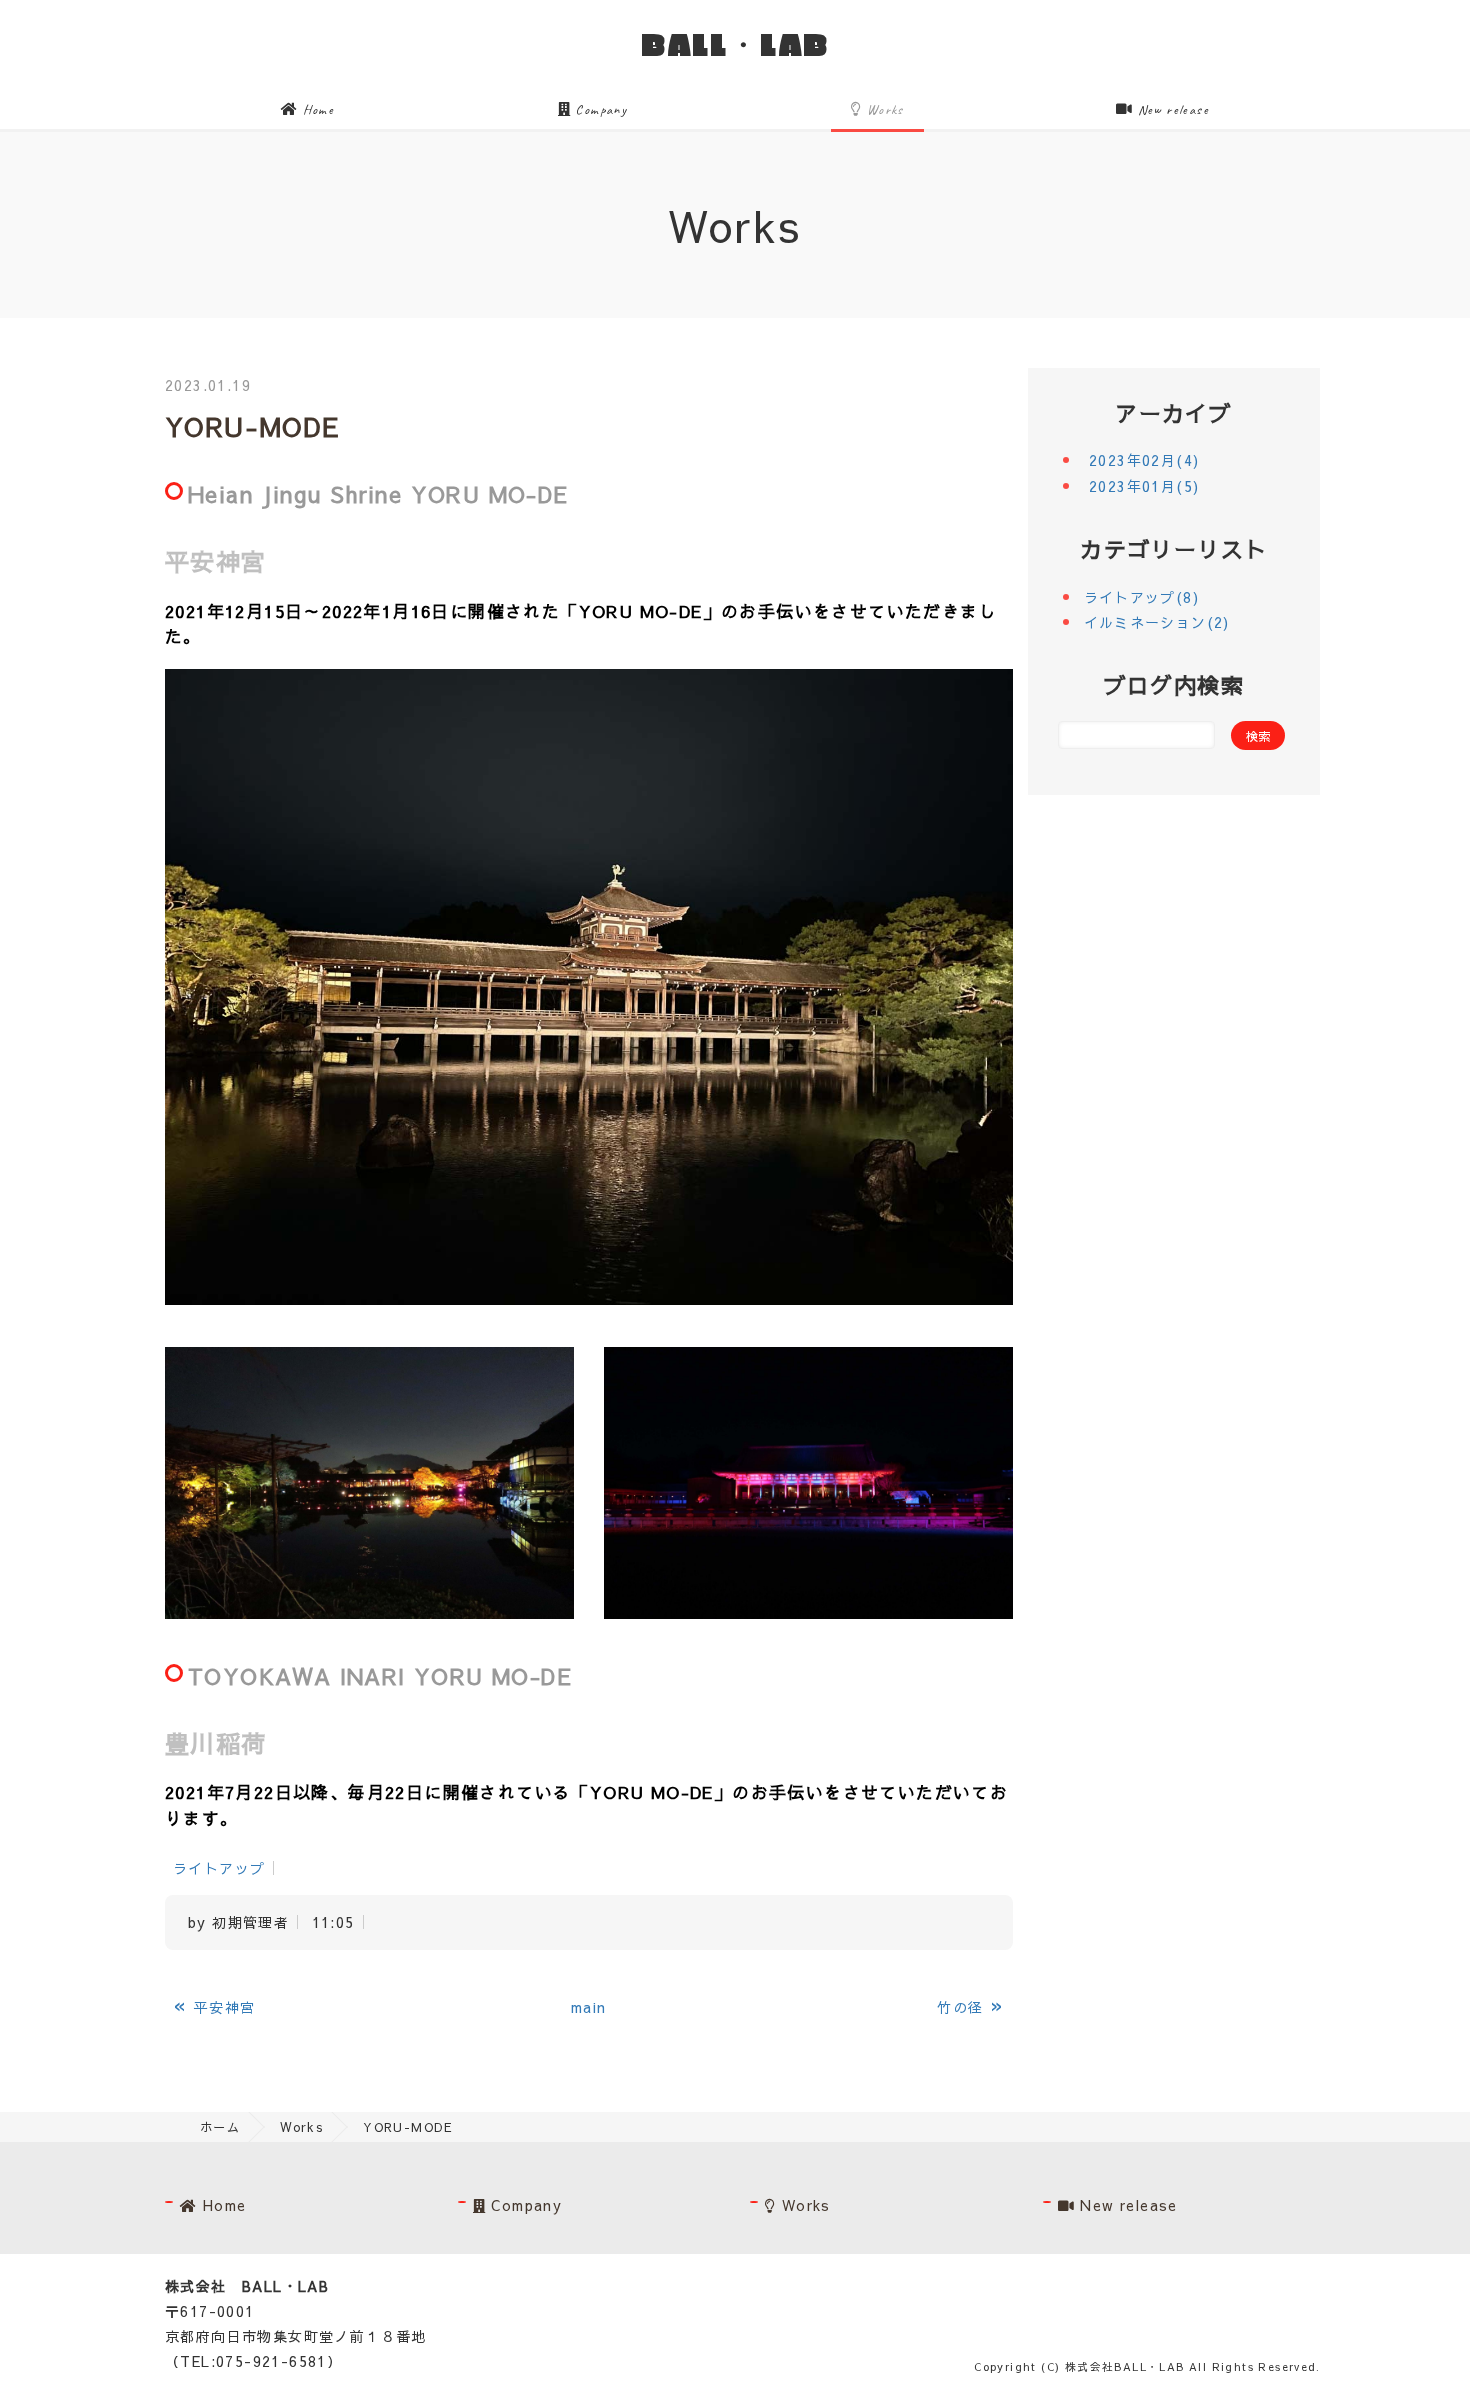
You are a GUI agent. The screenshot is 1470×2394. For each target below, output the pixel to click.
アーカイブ (1173, 413)
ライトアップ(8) (1142, 597)
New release (1171, 109)
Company (599, 109)
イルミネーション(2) (1157, 622)
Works (883, 109)
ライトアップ (219, 1868)
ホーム (220, 2126)
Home (316, 109)
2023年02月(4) (1144, 460)
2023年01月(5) (1144, 486)
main (589, 2007)
